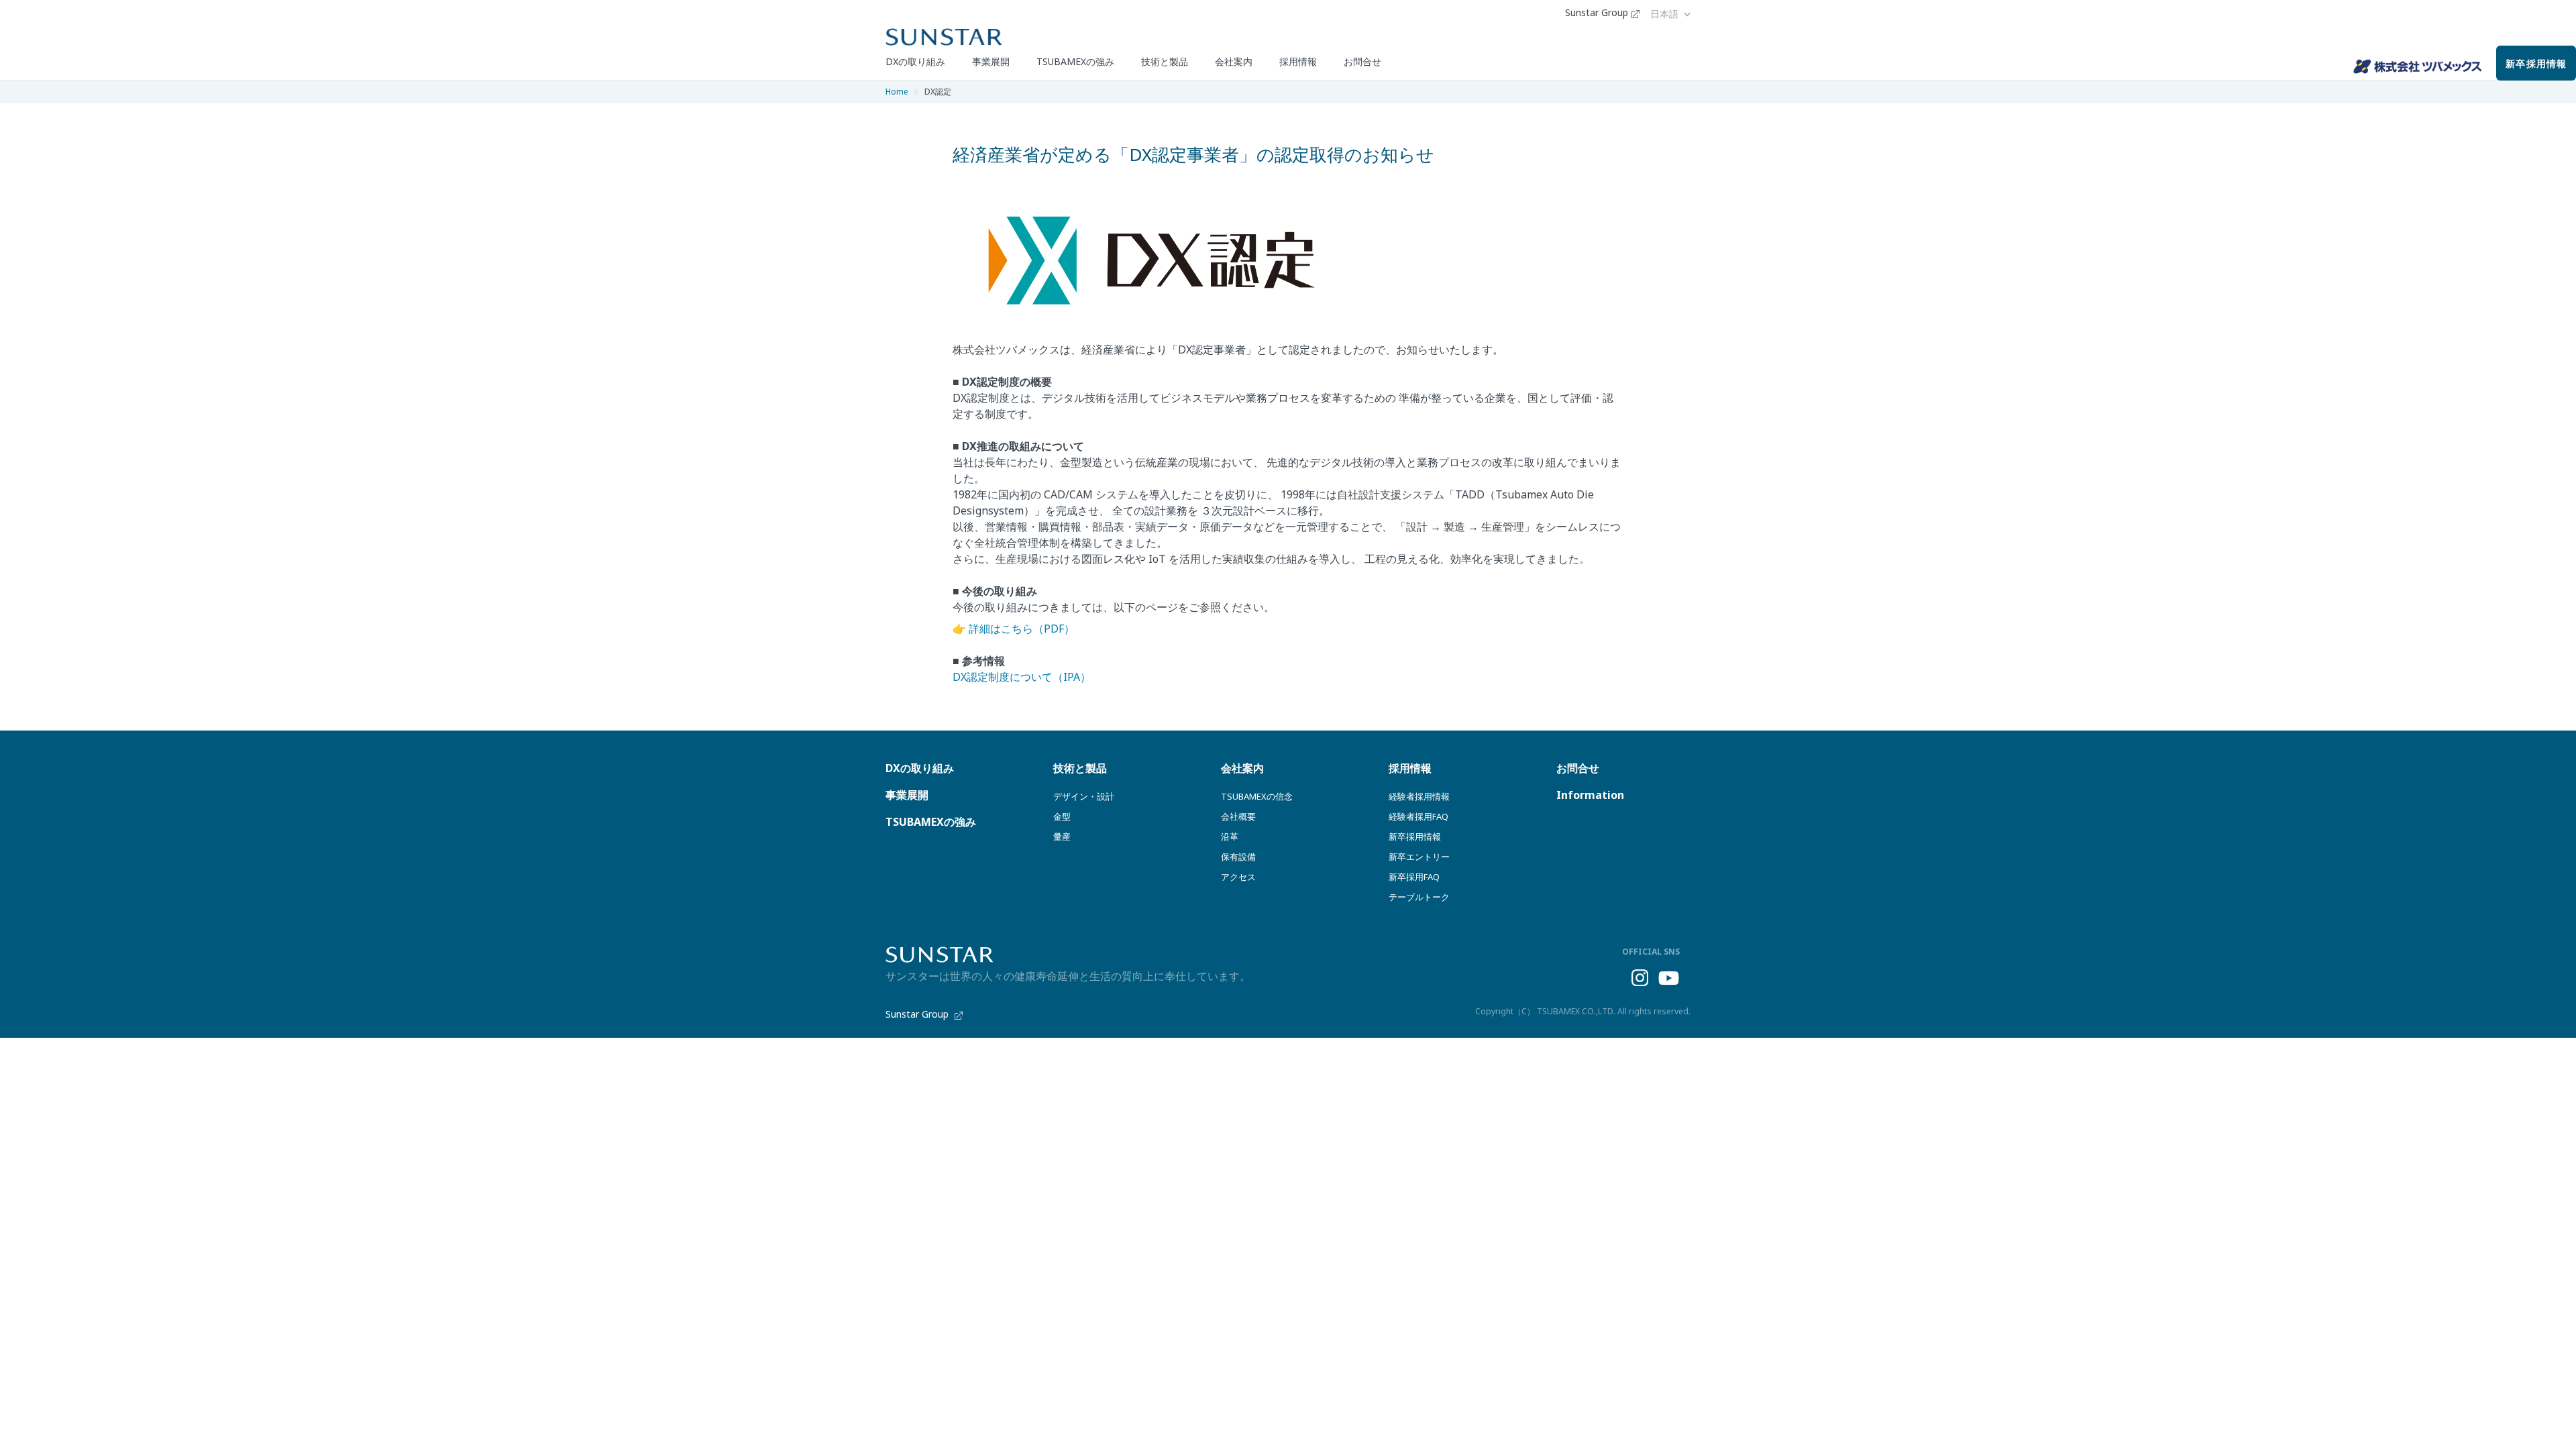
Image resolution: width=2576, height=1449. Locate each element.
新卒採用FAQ (1414, 877)
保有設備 (1238, 857)
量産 (1062, 837)
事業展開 (991, 61)
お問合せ (1362, 61)
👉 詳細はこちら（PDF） (1014, 629)
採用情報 (1298, 61)
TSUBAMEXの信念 (1257, 796)
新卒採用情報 (2536, 63)
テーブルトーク (1419, 897)
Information (1590, 795)
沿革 (1230, 837)
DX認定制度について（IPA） (1022, 677)
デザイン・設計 (1084, 796)
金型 (1062, 816)
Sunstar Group (1597, 13)
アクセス (1238, 877)
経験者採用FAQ (1418, 816)
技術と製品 (1165, 61)
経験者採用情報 (1419, 796)
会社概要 (1238, 816)
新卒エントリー (1419, 857)
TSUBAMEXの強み (1075, 61)
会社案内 (1234, 61)
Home (897, 92)
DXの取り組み (915, 61)
